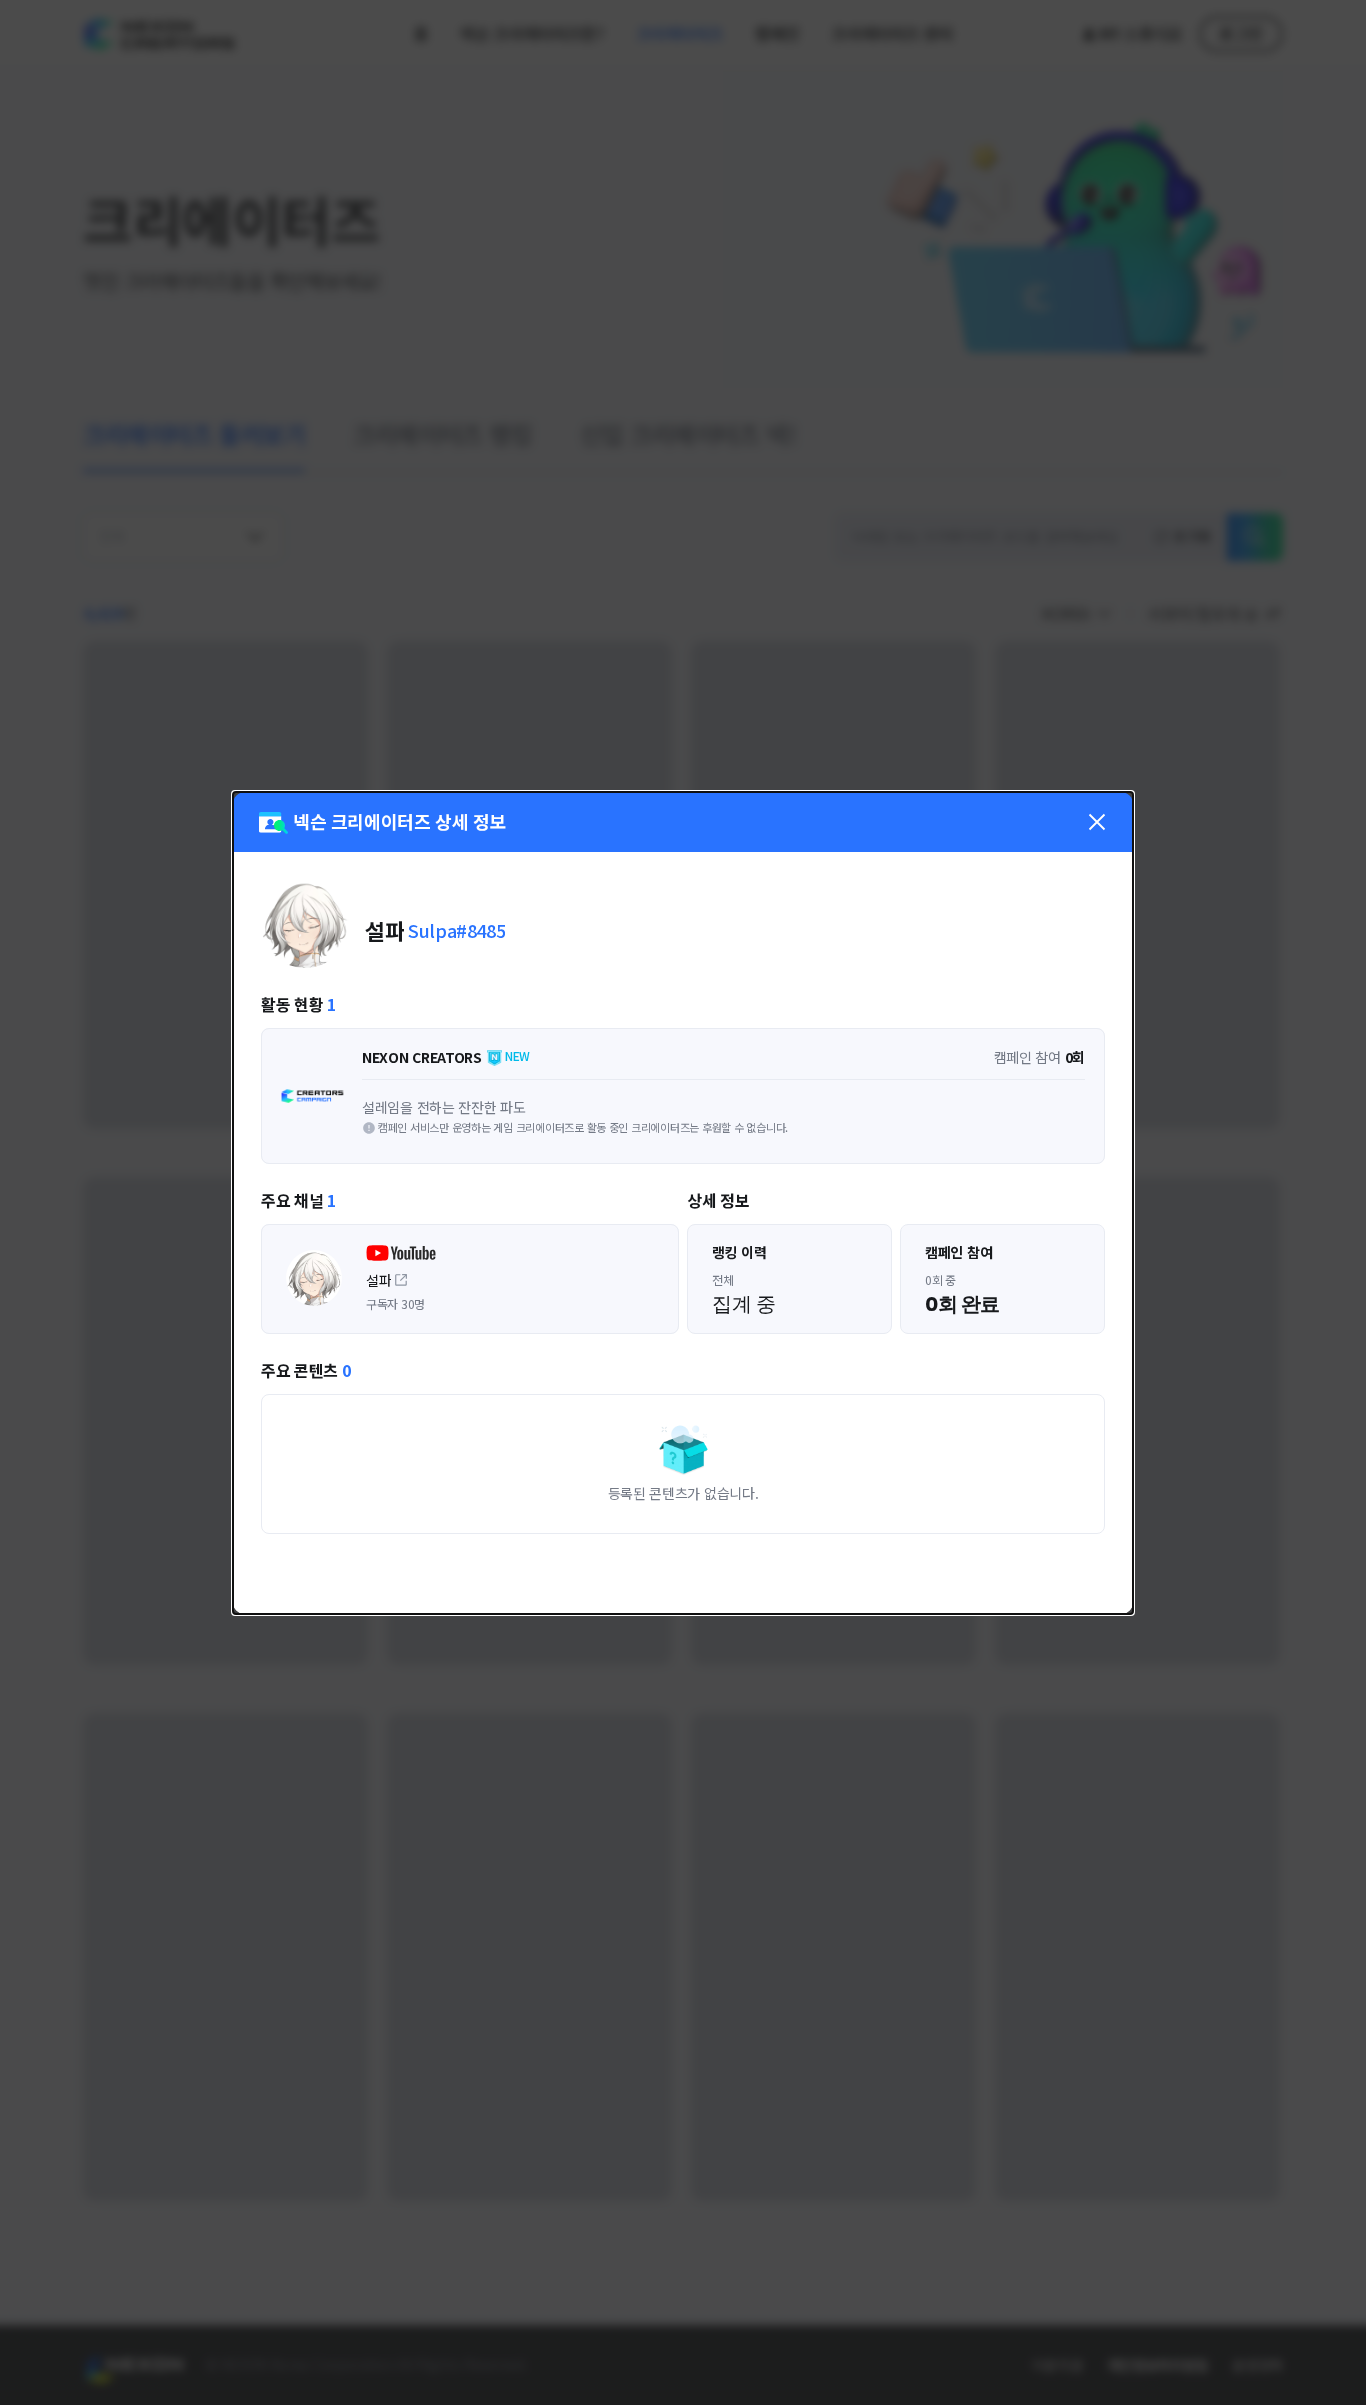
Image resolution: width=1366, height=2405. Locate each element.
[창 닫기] (1097, 822)
